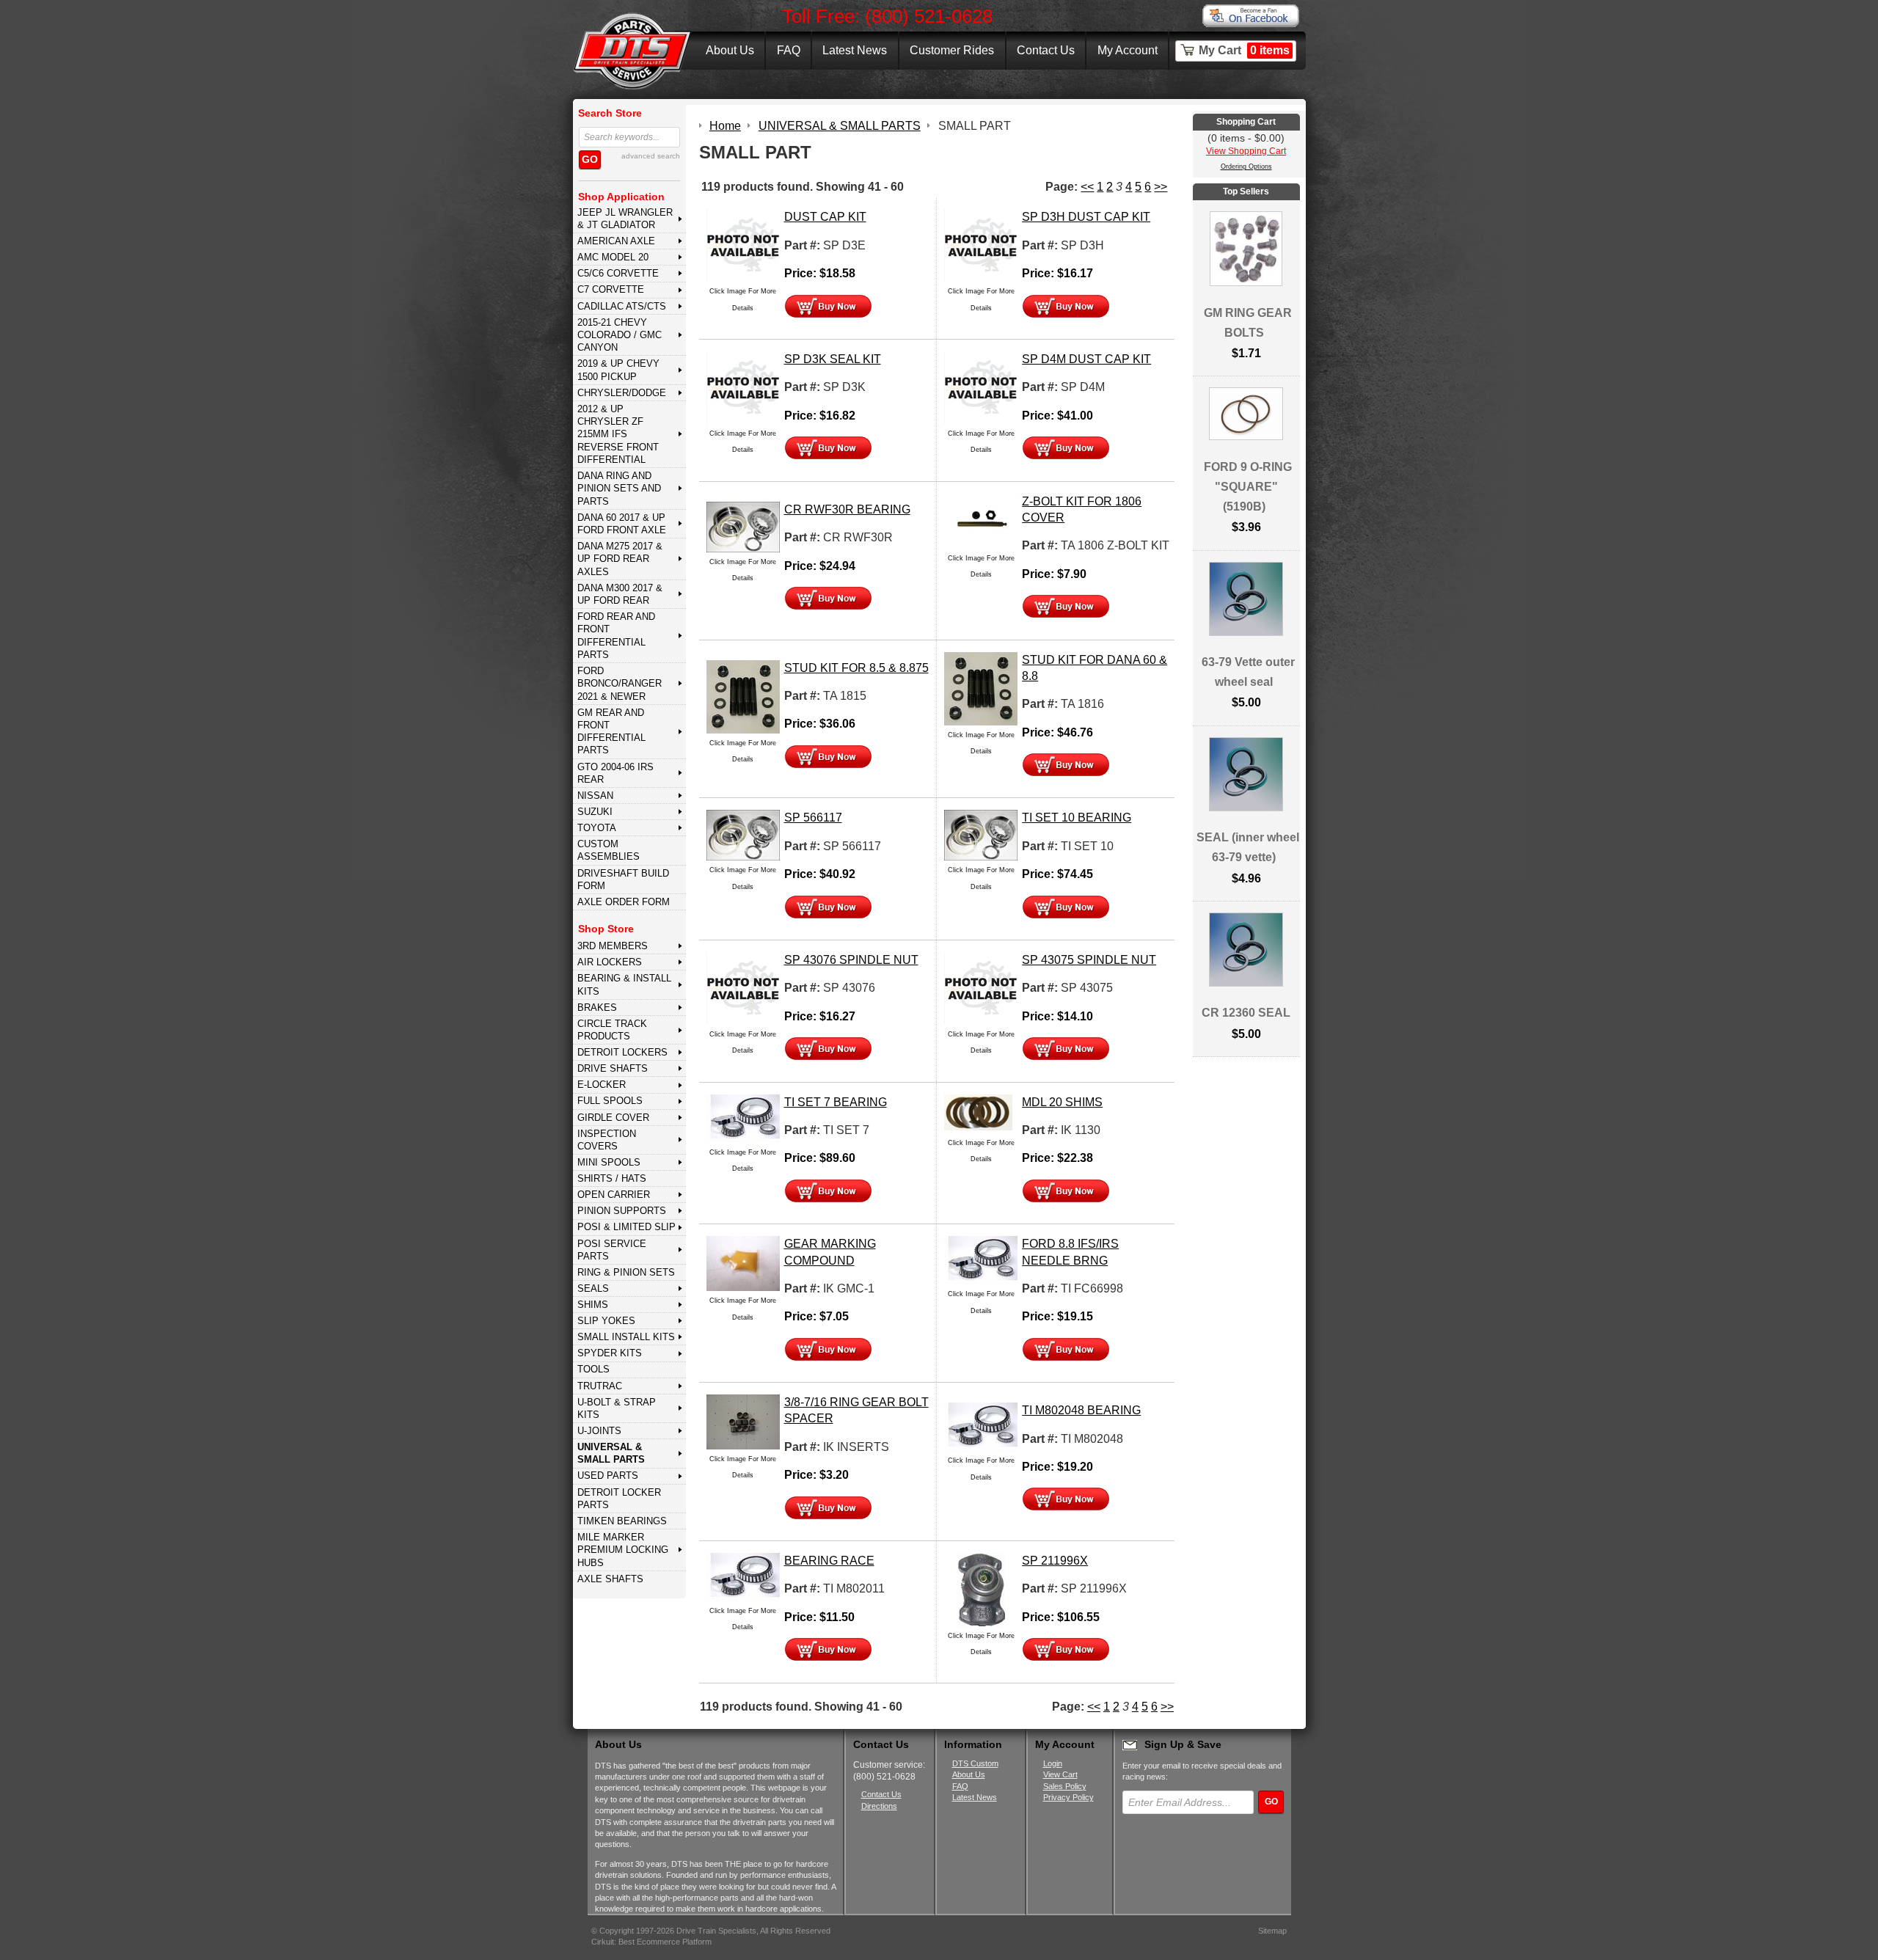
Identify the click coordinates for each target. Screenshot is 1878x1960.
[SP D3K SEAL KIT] (743, 387)
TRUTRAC (600, 1386)
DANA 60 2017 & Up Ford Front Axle (622, 524)
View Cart (1060, 1774)
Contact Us (1046, 50)
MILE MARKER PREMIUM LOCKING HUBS (623, 1550)
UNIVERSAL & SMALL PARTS (611, 1453)
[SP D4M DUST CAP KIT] (981, 387)
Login (1053, 1763)
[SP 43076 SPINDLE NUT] (743, 988)
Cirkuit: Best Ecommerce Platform (651, 1942)
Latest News (855, 50)
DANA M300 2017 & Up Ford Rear (620, 594)
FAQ (789, 50)
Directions (879, 1806)
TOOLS (593, 1369)
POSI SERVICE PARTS (612, 1250)
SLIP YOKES (606, 1321)
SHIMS (593, 1305)
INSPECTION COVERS (607, 1140)
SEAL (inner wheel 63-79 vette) (1248, 847)
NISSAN (595, 796)
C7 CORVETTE (611, 289)
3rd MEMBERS (613, 946)
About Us (730, 50)
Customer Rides (952, 50)
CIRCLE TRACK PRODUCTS (612, 1030)
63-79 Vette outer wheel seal (1248, 672)
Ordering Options (1246, 167)
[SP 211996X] (981, 1588)
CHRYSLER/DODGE (622, 393)
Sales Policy (1065, 1786)
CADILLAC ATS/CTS (622, 306)
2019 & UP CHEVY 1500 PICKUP (618, 370)
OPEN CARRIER (614, 1195)
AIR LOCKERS (610, 962)
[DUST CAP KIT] (743, 245)
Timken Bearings (622, 1521)
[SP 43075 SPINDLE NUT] (981, 988)
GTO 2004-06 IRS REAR (615, 773)
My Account (1128, 50)
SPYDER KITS (610, 1353)
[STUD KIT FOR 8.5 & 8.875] (743, 696)
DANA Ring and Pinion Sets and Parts (619, 489)
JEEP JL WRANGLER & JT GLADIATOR (625, 219)
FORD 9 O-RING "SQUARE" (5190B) (1248, 487)
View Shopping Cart (1246, 151)
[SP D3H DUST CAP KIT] (981, 245)
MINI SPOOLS (609, 1162)
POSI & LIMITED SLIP (626, 1227)
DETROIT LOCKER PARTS (619, 1499)
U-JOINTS (599, 1431)
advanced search (651, 156)
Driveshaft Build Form (623, 880)
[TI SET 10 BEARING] (981, 834)
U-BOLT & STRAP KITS (617, 1408)
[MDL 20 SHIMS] (981, 1112)
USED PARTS (608, 1476)
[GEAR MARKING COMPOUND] (743, 1263)
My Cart (1244, 50)
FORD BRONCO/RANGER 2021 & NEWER (620, 684)
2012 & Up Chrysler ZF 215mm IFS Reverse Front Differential (618, 434)
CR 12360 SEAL (1246, 1013)
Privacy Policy (1068, 1797)
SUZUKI (595, 812)
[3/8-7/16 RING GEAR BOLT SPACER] (743, 1421)
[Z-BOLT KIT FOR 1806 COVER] (981, 520)
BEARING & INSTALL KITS (624, 984)
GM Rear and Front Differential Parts (611, 732)
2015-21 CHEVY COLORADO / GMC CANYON (620, 335)
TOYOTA (597, 828)
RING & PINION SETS (626, 1272)
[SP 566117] (743, 834)
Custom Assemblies (609, 850)
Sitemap (1272, 1931)
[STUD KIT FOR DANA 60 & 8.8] (981, 688)
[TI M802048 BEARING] (981, 1426)
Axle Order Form (624, 902)
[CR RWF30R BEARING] (743, 526)
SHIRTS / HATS (612, 1178)
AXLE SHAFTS (610, 1579)
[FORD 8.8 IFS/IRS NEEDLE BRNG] (981, 1259)
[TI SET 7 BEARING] (743, 1118)
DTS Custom (975, 1763)
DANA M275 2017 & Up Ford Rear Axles (620, 559)
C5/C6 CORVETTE (618, 273)
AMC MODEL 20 (613, 257)
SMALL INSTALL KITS (626, 1337)
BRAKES (597, 1008)
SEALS (593, 1288)
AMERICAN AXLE (616, 241)
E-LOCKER (602, 1085)
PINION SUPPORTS (622, 1211)
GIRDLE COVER (613, 1118)
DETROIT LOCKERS (622, 1052)
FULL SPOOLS (610, 1101)
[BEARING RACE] (743, 1576)
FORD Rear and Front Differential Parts (616, 636)
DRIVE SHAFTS (613, 1068)
